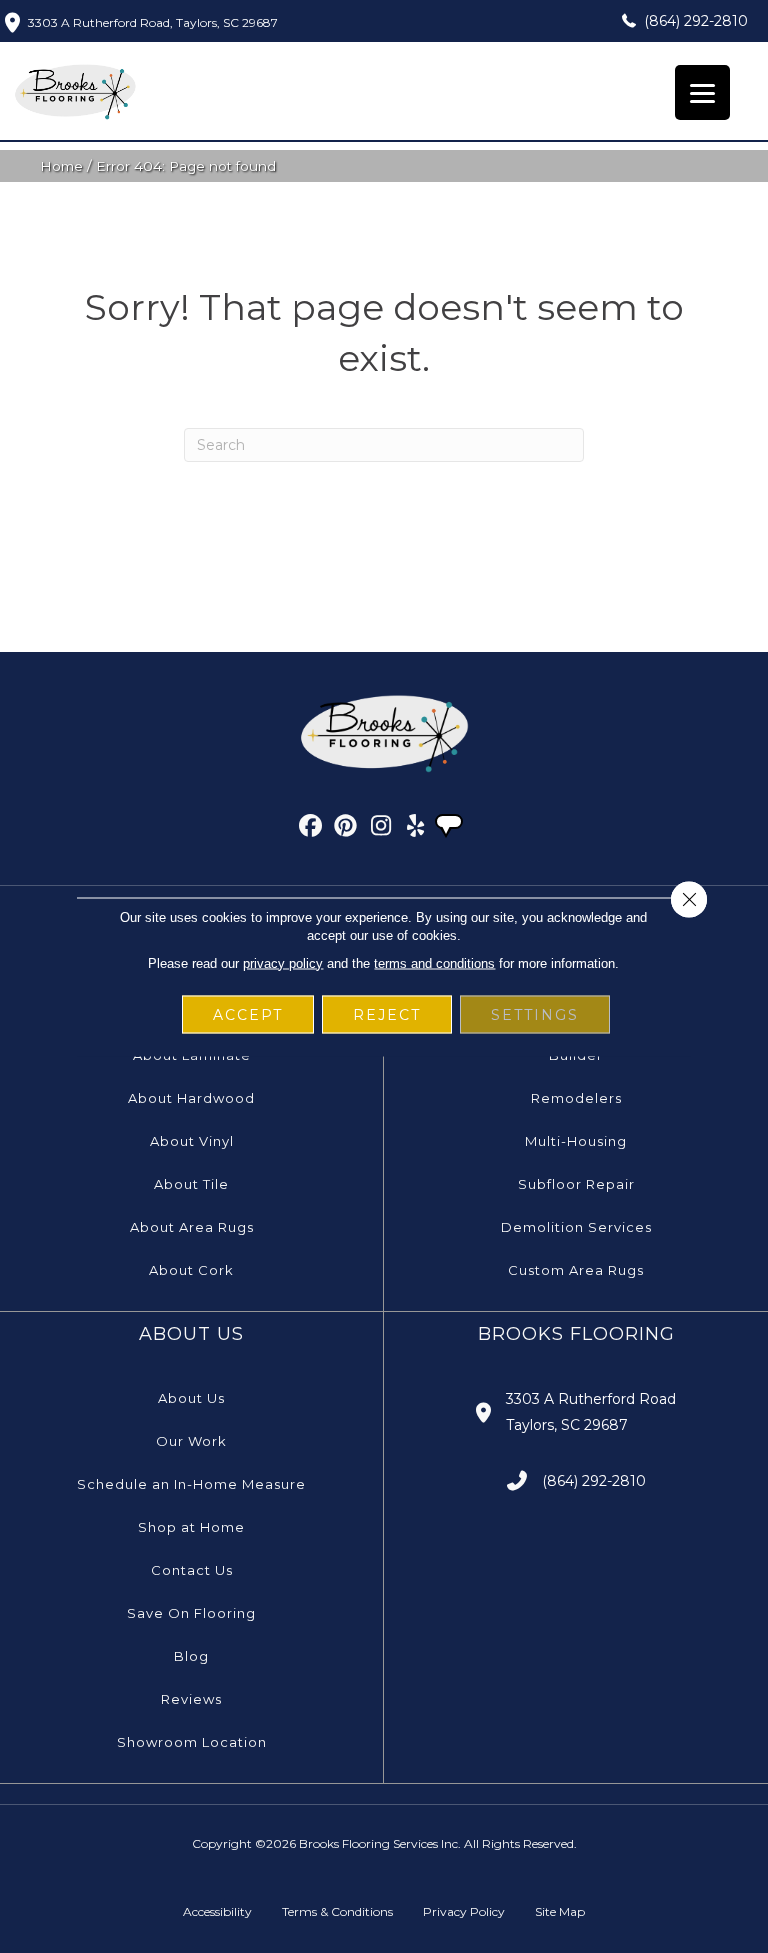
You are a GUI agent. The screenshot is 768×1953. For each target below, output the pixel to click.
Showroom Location (192, 1742)
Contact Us (192, 1570)
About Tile (191, 1184)
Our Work (191, 1441)
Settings (535, 1014)
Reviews (191, 1699)
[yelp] (416, 829)
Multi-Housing (576, 1141)
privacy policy (283, 962)
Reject (387, 1014)
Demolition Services (576, 1227)
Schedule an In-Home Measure (191, 1484)
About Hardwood (191, 1098)
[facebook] (311, 829)
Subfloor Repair (576, 1184)
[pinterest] (346, 829)
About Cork (191, 1270)
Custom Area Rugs (576, 1270)
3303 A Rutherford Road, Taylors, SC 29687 (153, 22)
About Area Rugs (192, 1227)
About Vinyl (192, 1141)
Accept (248, 1014)
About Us (191, 1398)
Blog (191, 1656)
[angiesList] (451, 828)
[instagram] (381, 829)
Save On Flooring (191, 1613)
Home (61, 166)
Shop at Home (191, 1527)
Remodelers (576, 1098)
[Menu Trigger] (702, 92)
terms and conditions (434, 962)
